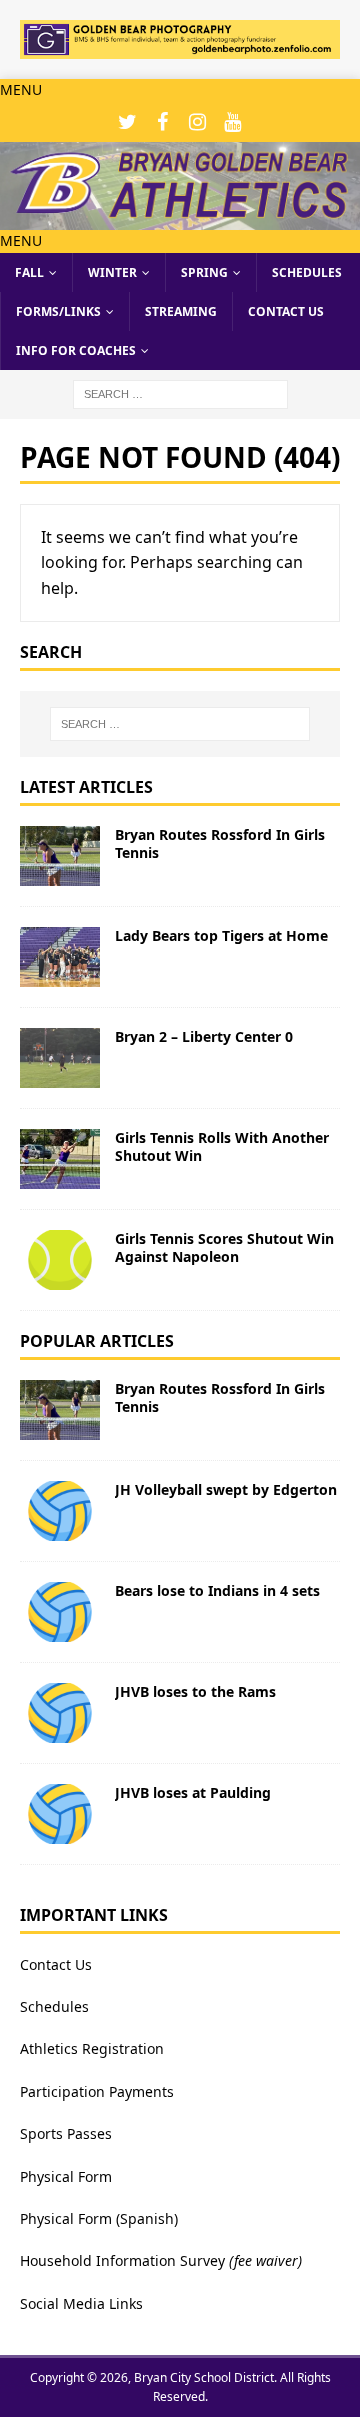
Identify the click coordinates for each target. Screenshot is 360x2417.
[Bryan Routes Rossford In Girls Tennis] (60, 856)
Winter (112, 272)
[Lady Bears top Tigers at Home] (60, 957)
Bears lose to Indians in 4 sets (217, 1590)
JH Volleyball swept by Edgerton (226, 1489)
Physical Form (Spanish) (99, 2218)
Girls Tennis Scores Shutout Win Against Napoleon (224, 1247)
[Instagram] (197, 122)
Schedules (307, 272)
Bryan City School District (204, 2377)
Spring (204, 272)
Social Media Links (81, 2303)
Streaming (181, 311)
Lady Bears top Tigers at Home (221, 935)
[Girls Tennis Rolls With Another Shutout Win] (60, 1159)
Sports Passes (66, 2133)
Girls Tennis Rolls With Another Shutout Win (222, 1146)
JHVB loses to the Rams (195, 1691)
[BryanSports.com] (180, 218)
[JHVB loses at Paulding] (60, 1814)
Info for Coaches (76, 350)
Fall (29, 272)
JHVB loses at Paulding (193, 1792)
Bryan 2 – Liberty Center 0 (204, 1036)
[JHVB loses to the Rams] (60, 1713)
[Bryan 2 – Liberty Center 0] (60, 1058)
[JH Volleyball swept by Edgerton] (60, 1511)
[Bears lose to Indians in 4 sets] (60, 1612)
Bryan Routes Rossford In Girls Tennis (220, 843)
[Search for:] (180, 393)
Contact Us (286, 311)
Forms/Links (58, 311)
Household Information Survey (122, 2260)
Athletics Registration (92, 2048)
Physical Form (66, 2176)
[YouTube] (232, 122)
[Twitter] (127, 122)
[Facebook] (162, 122)
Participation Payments (97, 2091)
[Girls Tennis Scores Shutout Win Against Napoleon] (60, 1260)
